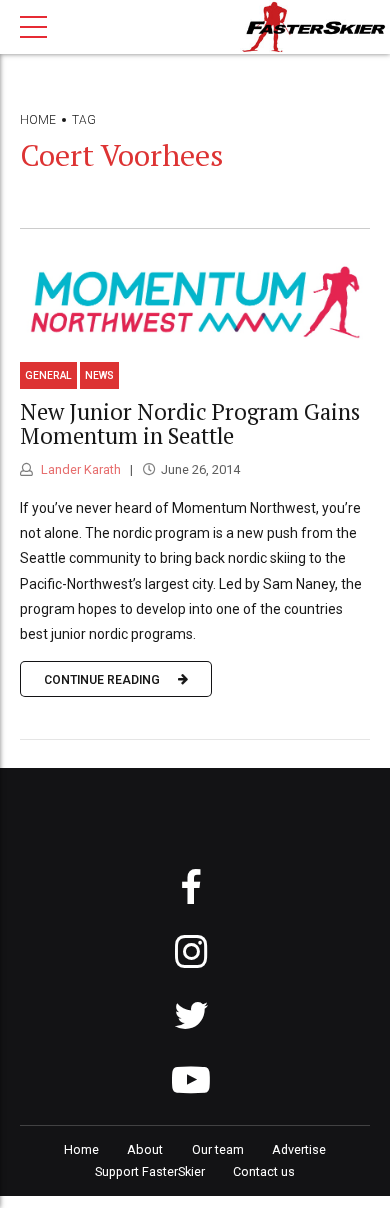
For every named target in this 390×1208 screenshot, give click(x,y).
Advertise (299, 1149)
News (99, 375)
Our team (218, 1149)
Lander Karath (79, 469)
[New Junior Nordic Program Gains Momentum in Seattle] (195, 302)
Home (38, 120)
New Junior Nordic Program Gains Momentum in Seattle (190, 424)
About (145, 1149)
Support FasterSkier (150, 1171)
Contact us (264, 1171)
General (48, 375)
